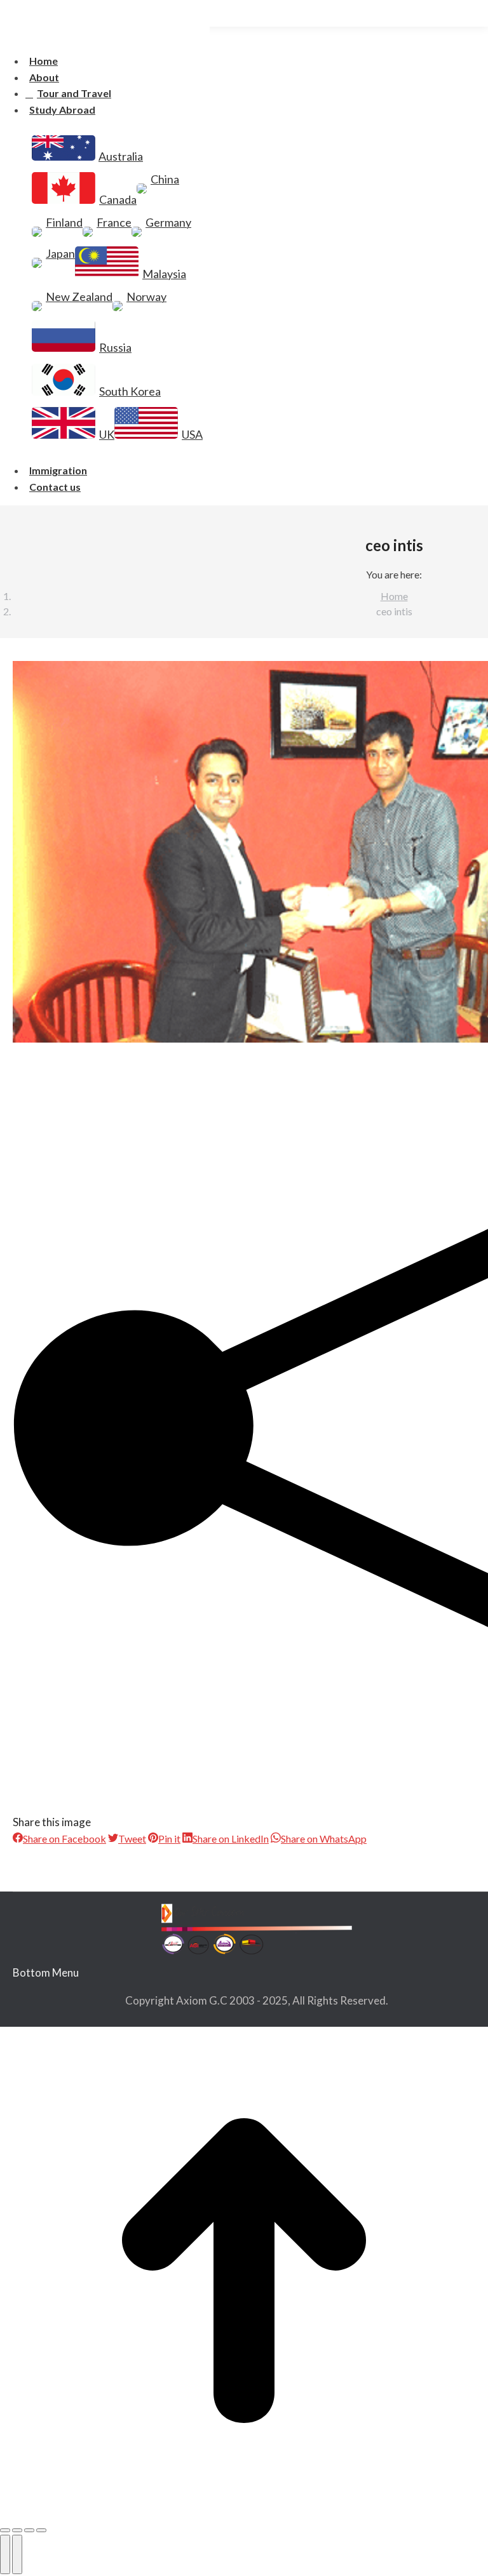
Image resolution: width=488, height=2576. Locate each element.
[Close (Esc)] (5, 2530)
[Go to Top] (244, 2273)
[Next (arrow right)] (17, 2554)
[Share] (17, 2530)
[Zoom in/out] (41, 2530)
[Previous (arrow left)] (5, 2554)
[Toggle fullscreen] (29, 2530)
